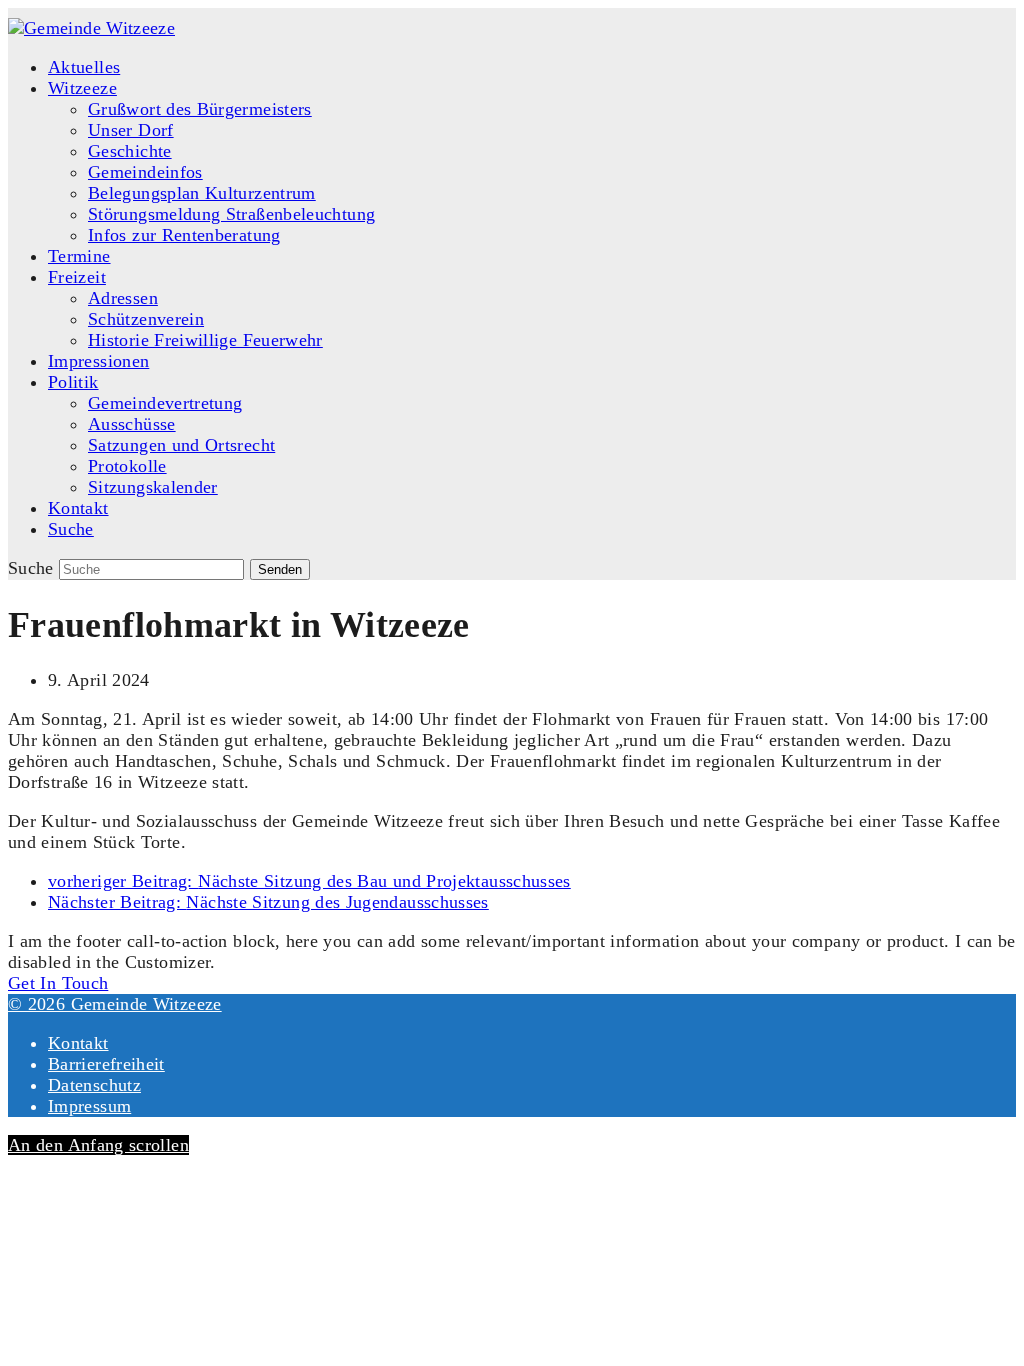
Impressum (89, 1106)
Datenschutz (94, 1085)
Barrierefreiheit (106, 1064)
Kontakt (78, 1043)
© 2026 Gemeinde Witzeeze (115, 1004)
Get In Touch (58, 983)
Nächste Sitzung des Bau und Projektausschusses (309, 881)
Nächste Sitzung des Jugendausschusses (268, 902)
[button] (71, 529)
